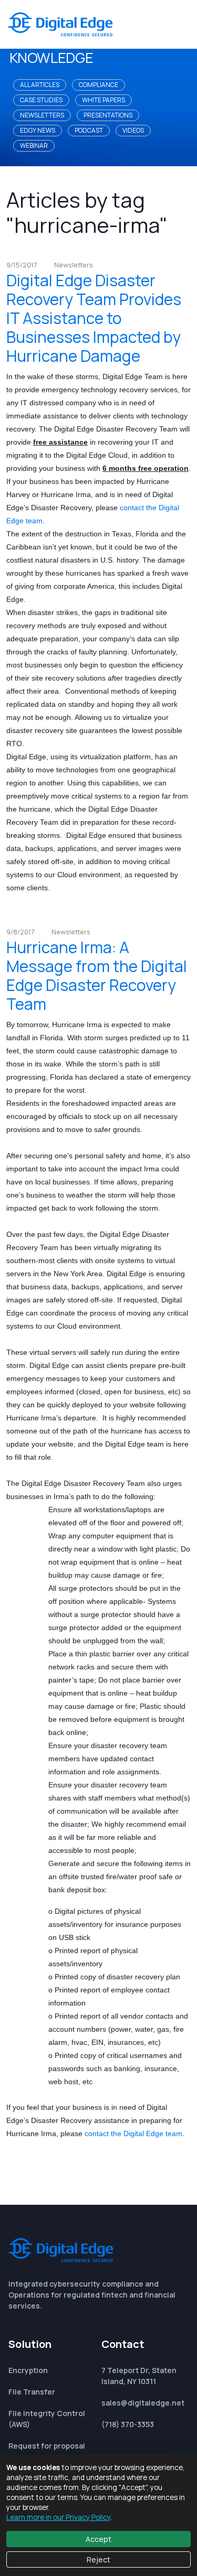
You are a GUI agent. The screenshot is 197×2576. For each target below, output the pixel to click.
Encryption (28, 2370)
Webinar (34, 145)
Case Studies (41, 100)
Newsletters (42, 115)
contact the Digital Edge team (133, 2133)
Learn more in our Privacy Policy (58, 2517)
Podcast (89, 130)
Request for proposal (47, 2446)
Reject (98, 2559)
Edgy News (38, 130)
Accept (98, 2539)
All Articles (40, 85)
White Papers (103, 100)
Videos (133, 130)
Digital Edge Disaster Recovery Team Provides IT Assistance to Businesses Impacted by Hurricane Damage (94, 318)
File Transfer (32, 2392)
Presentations (108, 115)
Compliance (98, 85)
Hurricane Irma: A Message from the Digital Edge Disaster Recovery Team (97, 976)
